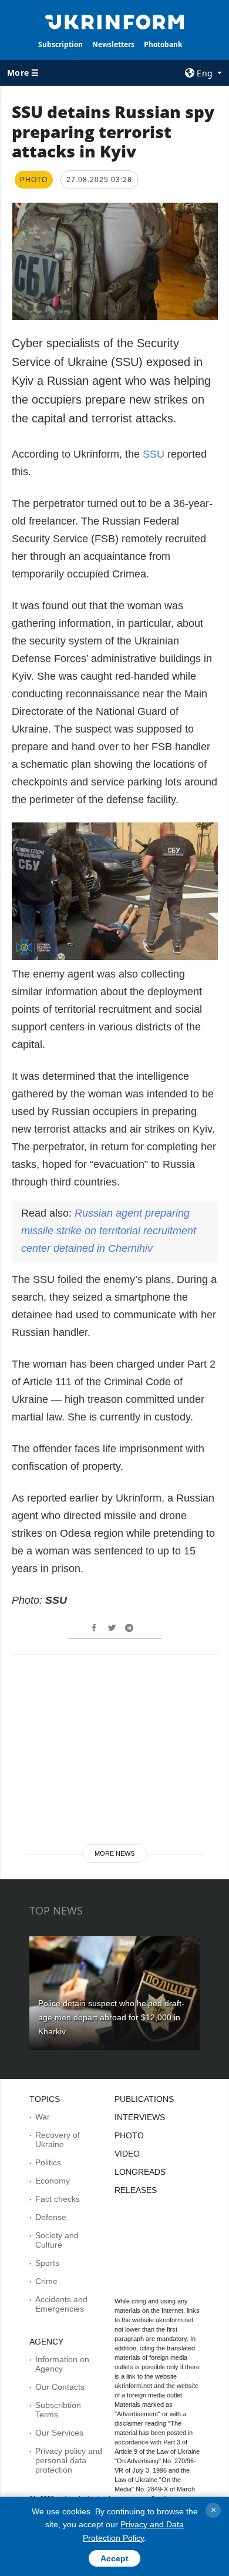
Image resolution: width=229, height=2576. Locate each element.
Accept (114, 2558)
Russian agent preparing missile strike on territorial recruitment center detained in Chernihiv (109, 1231)
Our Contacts (60, 2387)
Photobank (163, 44)
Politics (48, 2162)
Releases (136, 2190)
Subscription (60, 44)
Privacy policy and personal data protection (69, 2460)
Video (127, 2154)
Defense (51, 2217)
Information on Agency (62, 2364)
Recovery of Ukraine (58, 2140)
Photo (129, 2135)
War (43, 2117)
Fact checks (58, 2199)
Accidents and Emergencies (61, 2304)
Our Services (59, 2433)
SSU (155, 454)
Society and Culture (57, 2240)
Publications (144, 2099)
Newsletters (113, 44)
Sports (47, 2263)
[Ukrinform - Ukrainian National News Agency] (114, 21)
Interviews (140, 2117)
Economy (53, 2181)
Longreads (140, 2172)
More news (114, 1853)
